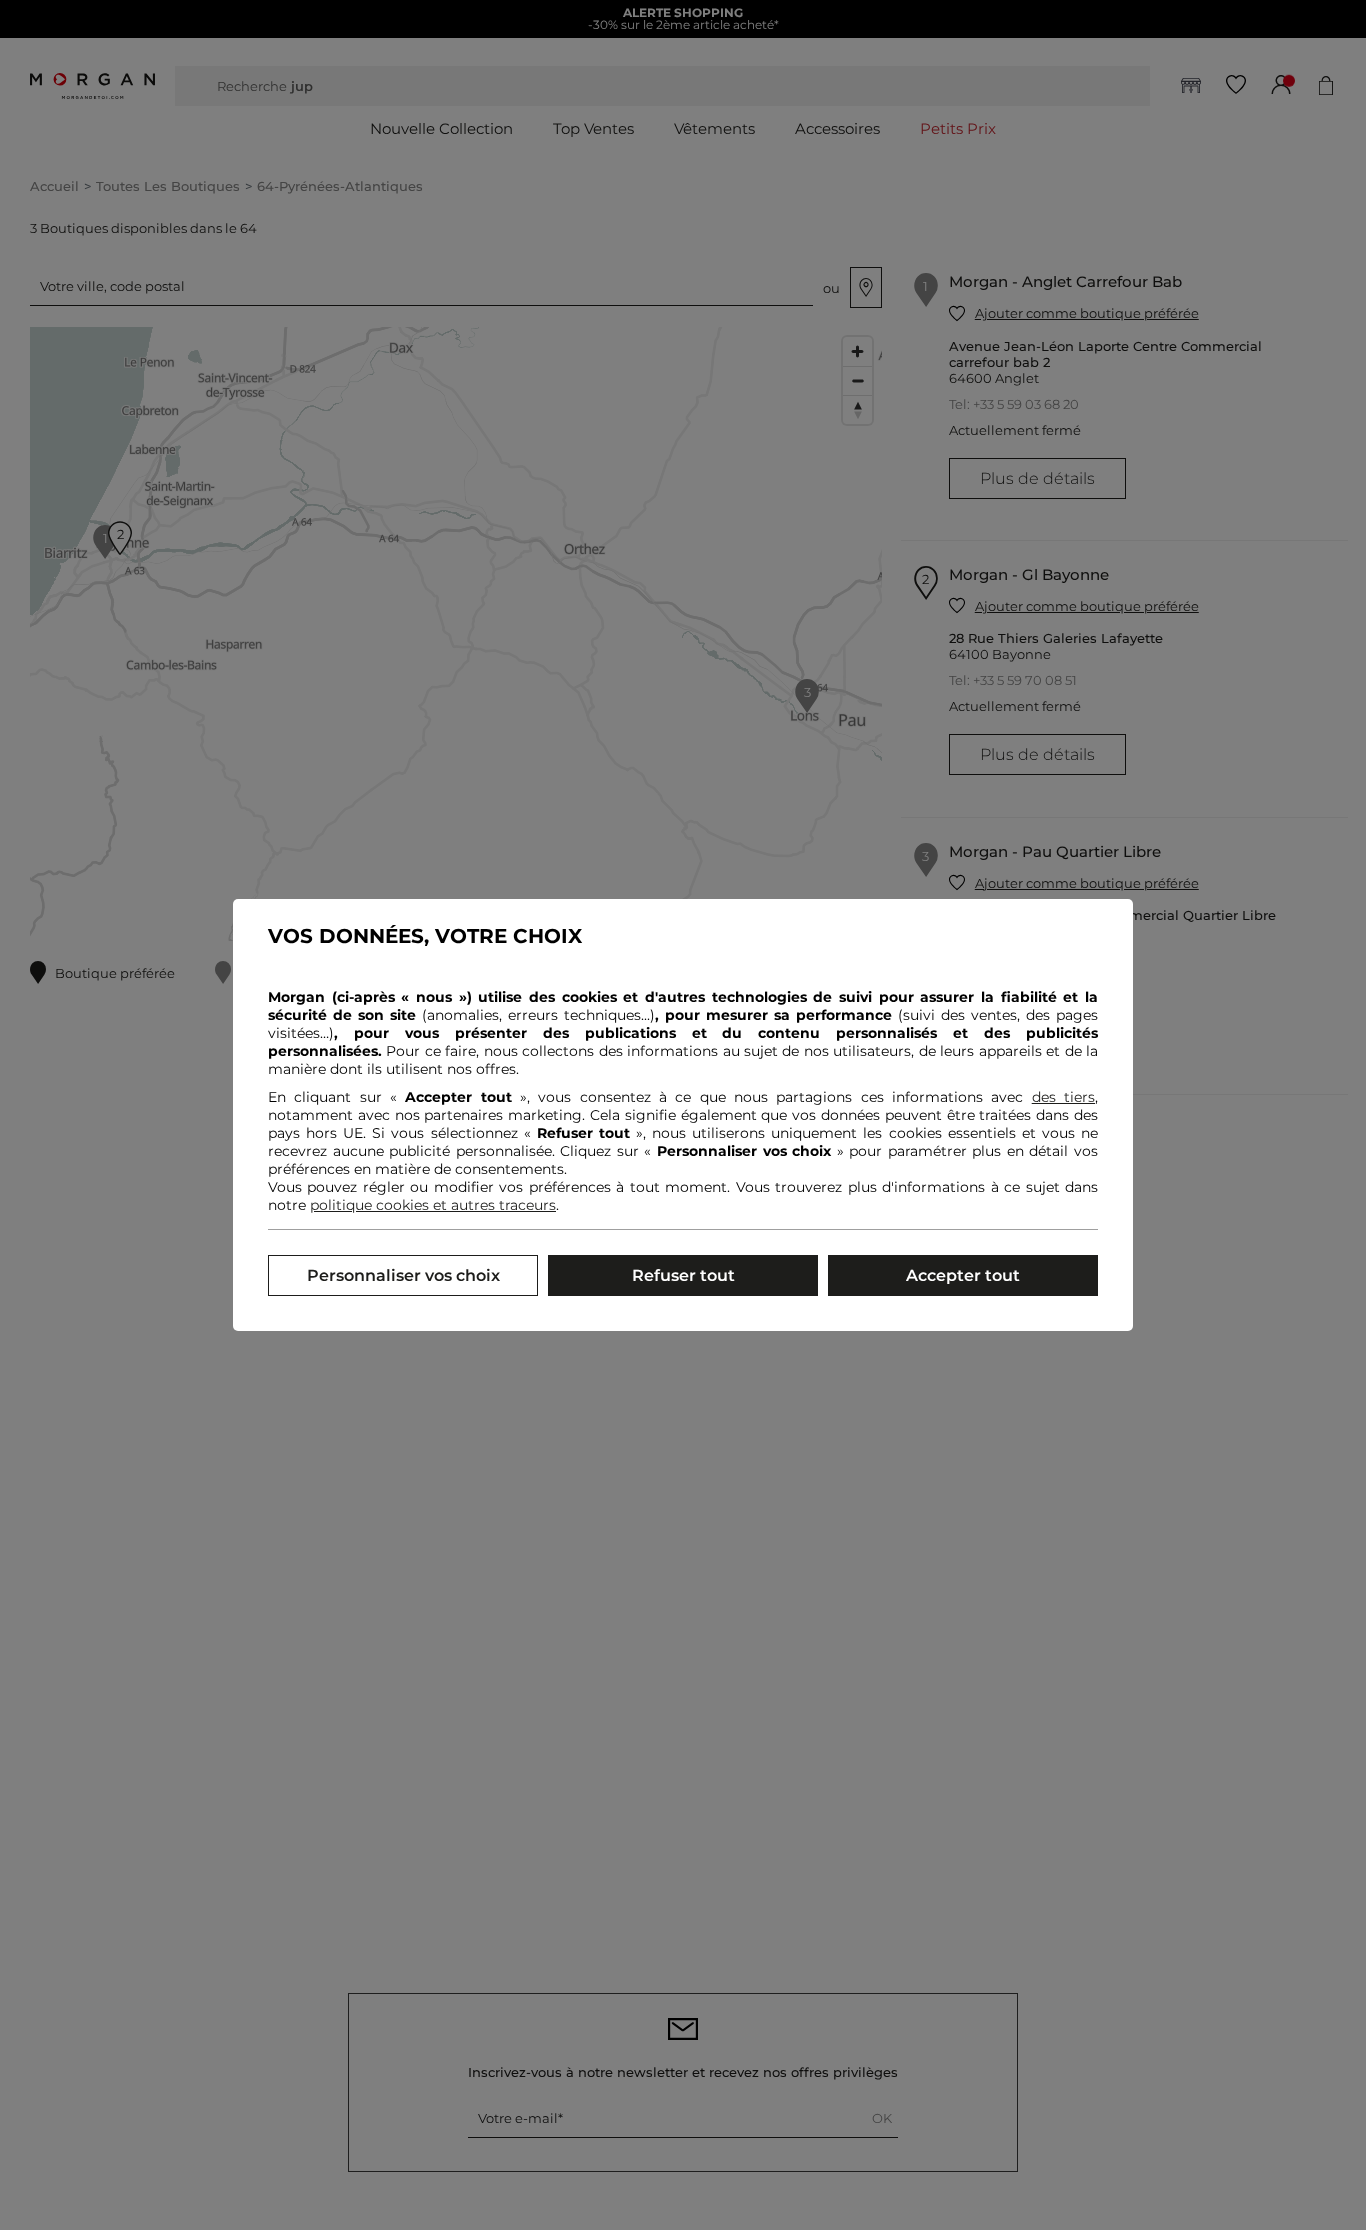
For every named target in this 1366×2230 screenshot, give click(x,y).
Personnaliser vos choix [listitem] (403, 1275)
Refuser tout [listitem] (683, 1275)
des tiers (1063, 1097)
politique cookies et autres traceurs (433, 1205)
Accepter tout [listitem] (963, 1275)
